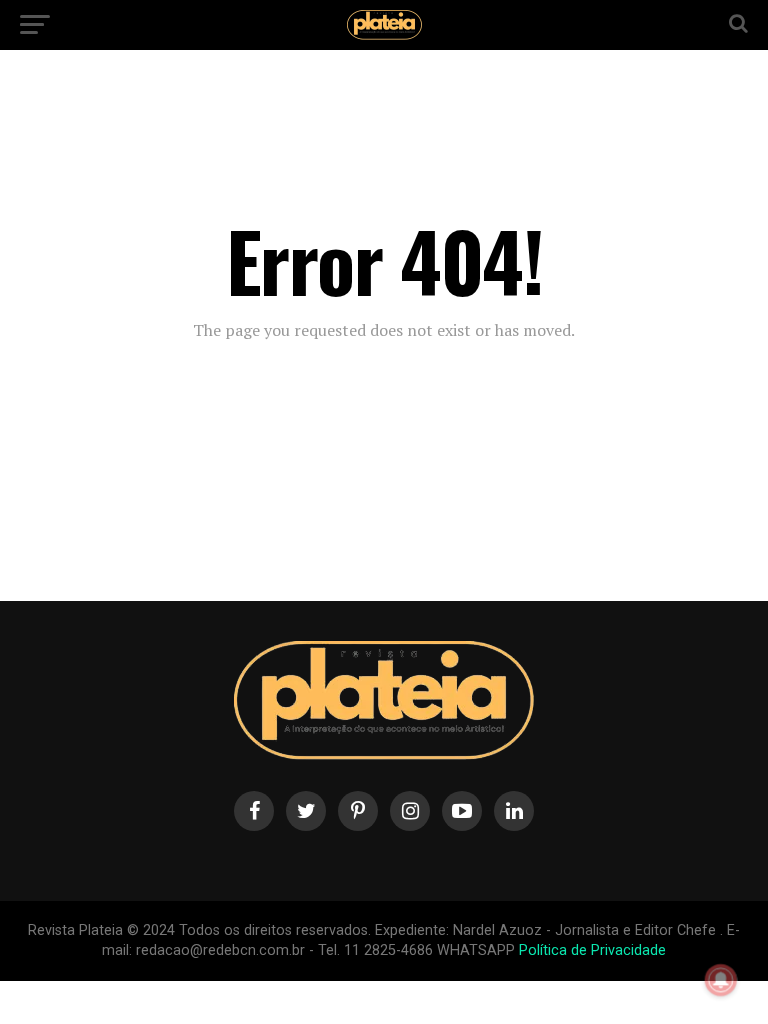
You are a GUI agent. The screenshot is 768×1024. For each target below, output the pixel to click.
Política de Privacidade (592, 950)
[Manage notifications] (721, 980)
